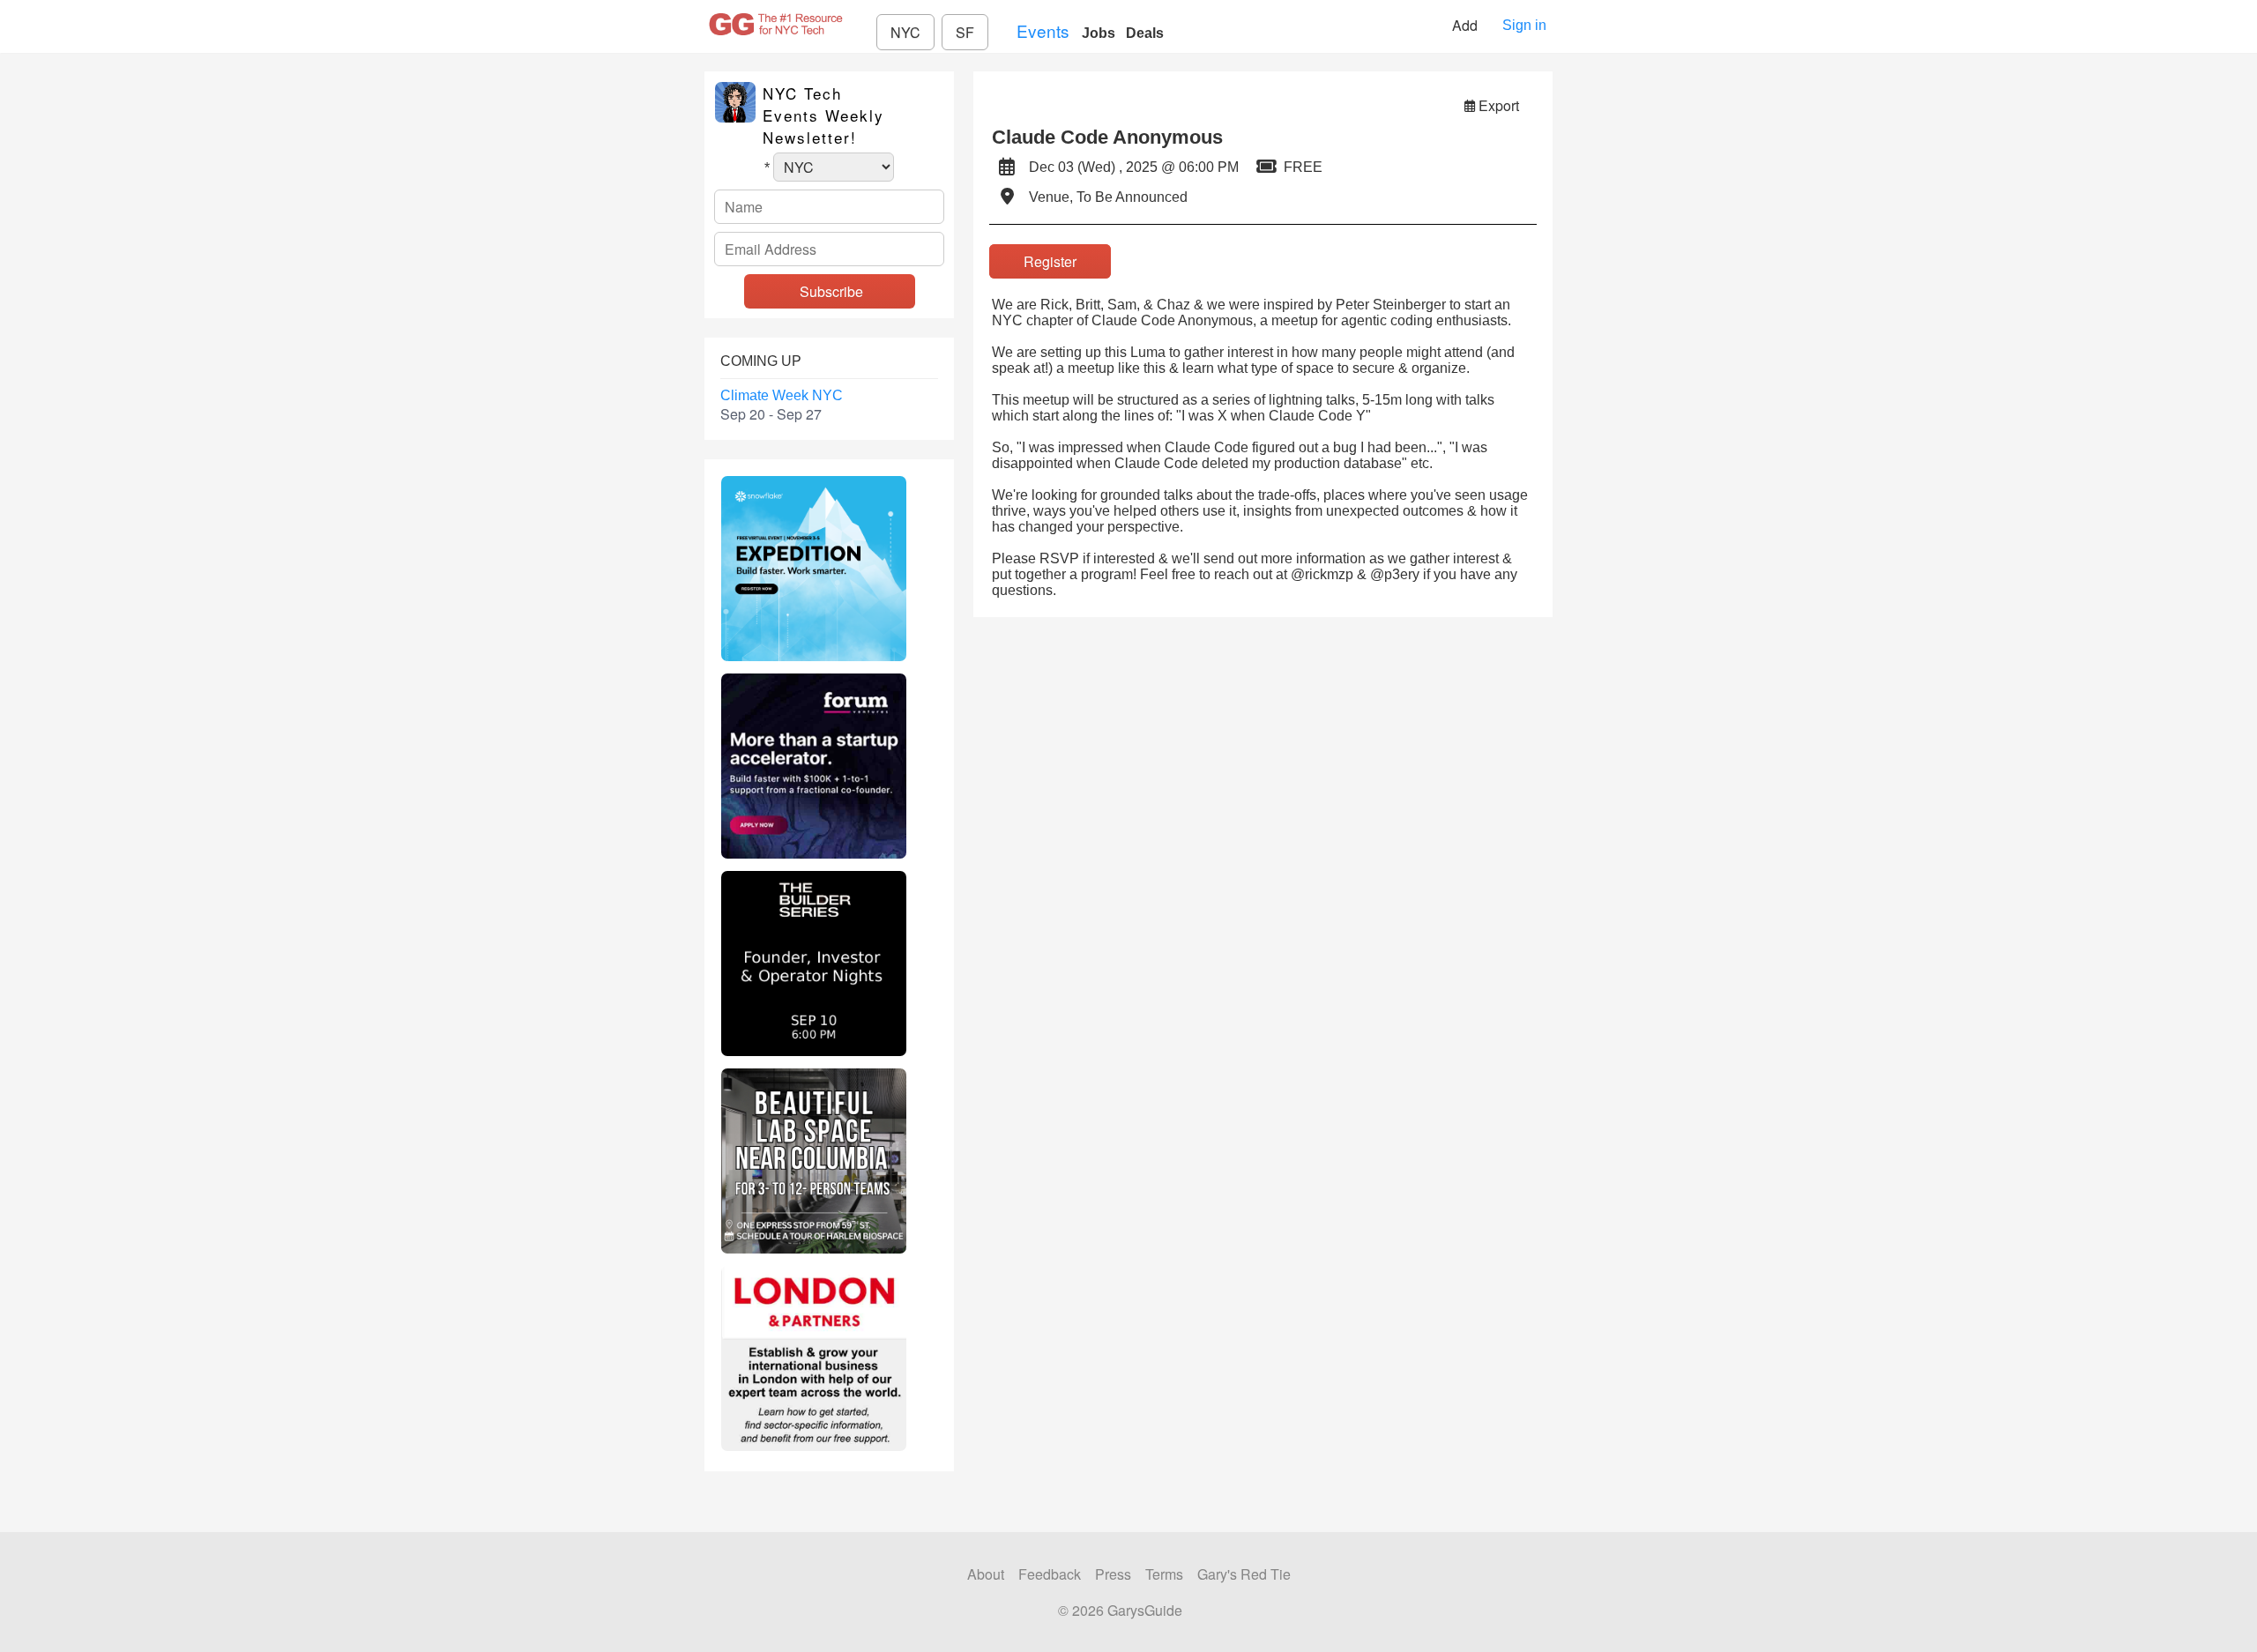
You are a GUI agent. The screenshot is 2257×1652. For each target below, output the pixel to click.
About (986, 1574)
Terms (1164, 1574)
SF (965, 32)
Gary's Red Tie (1244, 1574)
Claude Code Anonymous (1107, 137)
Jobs (1099, 33)
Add (1467, 25)
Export (1499, 105)
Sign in (1524, 25)
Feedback (1050, 1574)
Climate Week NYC (782, 395)
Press (1113, 1574)
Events (1043, 30)
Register (1050, 261)
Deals (1145, 33)
